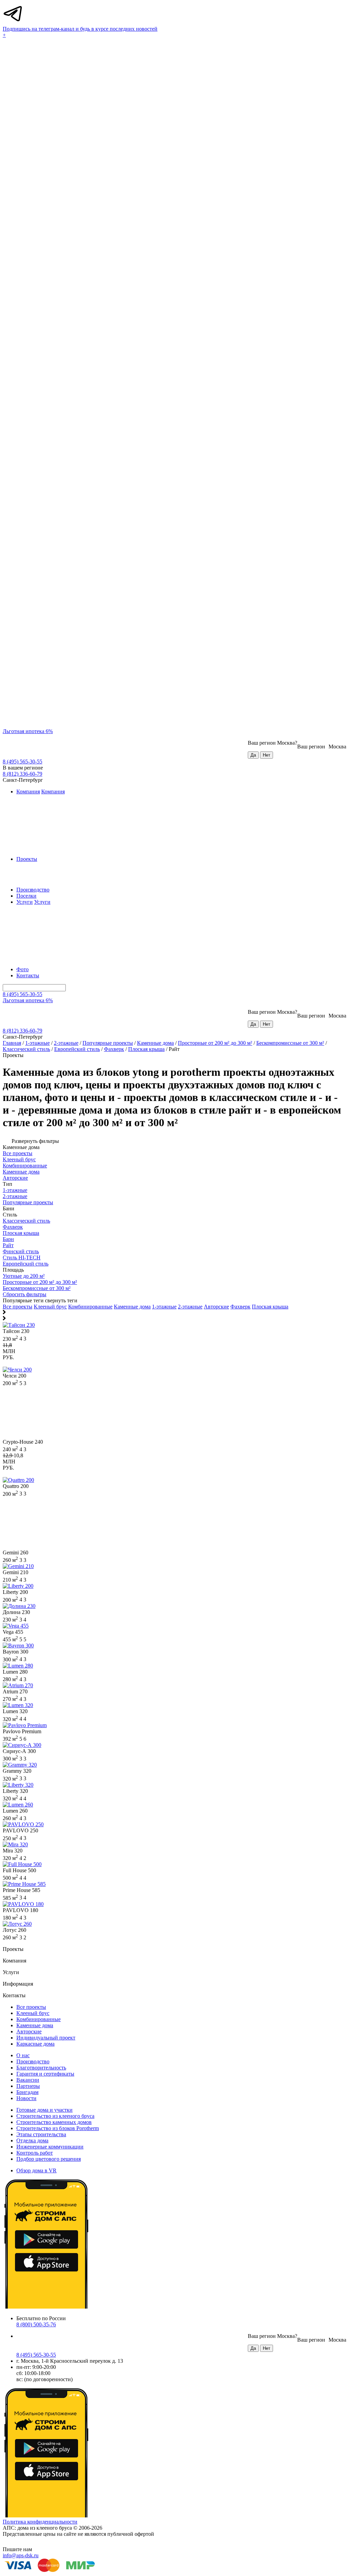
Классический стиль (26, 1049)
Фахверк (114, 1049)
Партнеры (28, 2086)
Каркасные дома (35, 2044)
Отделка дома (32, 2140)
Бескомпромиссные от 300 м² (290, 1043)
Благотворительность (41, 2068)
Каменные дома (155, 1043)
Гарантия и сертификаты (45, 2074)
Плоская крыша (146, 1049)
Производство (33, 890)
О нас (23, 2055)
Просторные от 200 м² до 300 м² (215, 1043)
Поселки (26, 896)
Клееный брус (50, 1307)
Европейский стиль (77, 1049)
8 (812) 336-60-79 (22, 774)
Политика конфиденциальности (40, 2522)
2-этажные (66, 1043)
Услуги (25, 902)
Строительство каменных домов (54, 2122)
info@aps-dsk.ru (21, 2555)
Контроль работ (35, 2153)
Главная (12, 1043)
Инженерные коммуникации (50, 2147)
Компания (28, 792)
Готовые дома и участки (44, 2110)
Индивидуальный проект (46, 2038)
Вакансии (28, 2080)
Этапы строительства (41, 2134)
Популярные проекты (108, 1043)
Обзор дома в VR (36, 2170)
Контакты (28, 975)
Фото (22, 969)
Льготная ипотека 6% (28, 731)
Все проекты (18, 1307)
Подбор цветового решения (49, 2159)
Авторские (216, 1307)
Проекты (27, 859)
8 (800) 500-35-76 (36, 2324)
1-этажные (37, 1043)
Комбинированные (90, 1307)
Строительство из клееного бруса (55, 2116)
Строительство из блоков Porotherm (58, 2128)
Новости (26, 2098)
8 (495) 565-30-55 (22, 762)
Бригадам (27, 2092)
